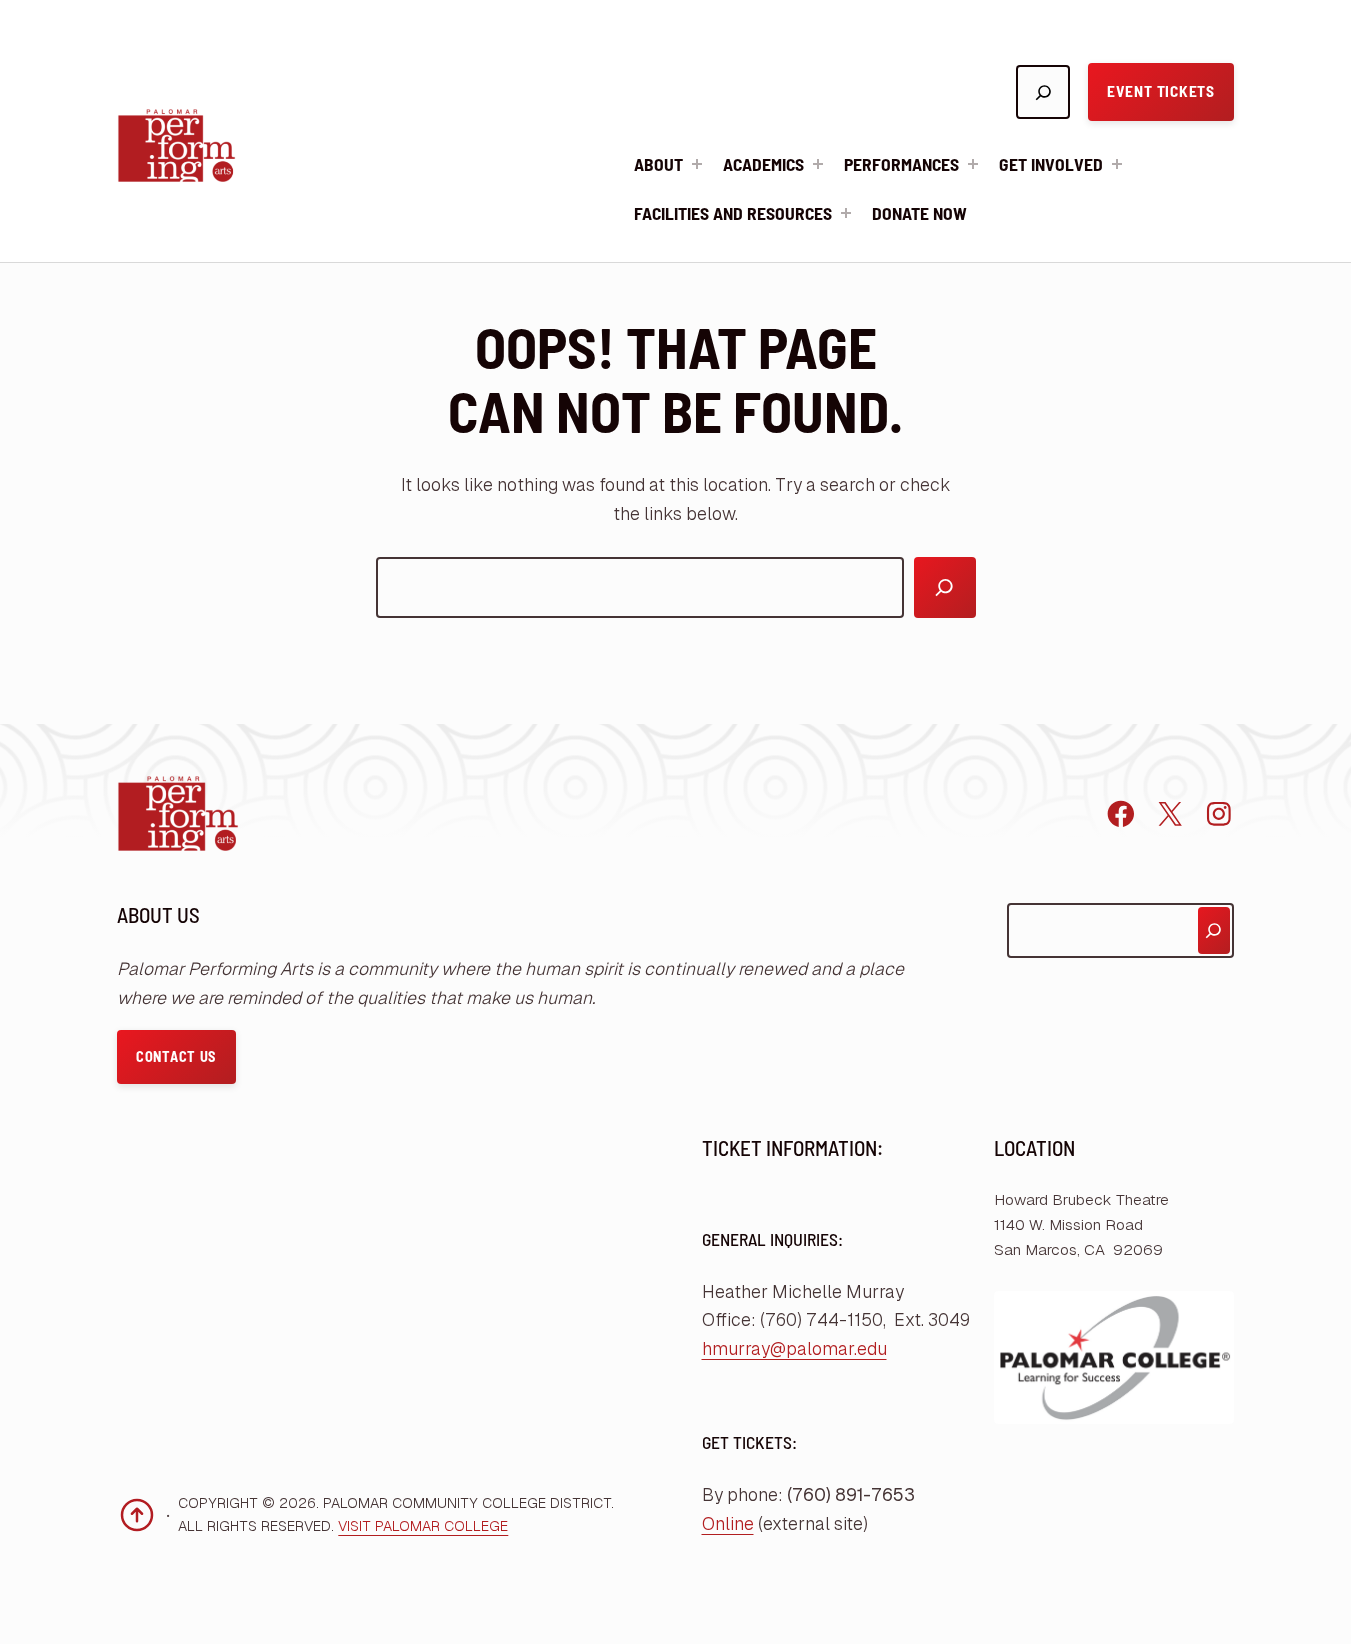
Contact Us (176, 1056)
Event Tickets (1161, 91)
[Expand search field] (1043, 92)
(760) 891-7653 (851, 1495)
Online (728, 1524)
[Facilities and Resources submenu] (846, 213)
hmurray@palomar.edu (794, 1349)
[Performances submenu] (973, 164)
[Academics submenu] (818, 164)
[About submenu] (697, 164)
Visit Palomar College (423, 1526)
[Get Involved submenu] (1117, 164)
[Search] (945, 588)
